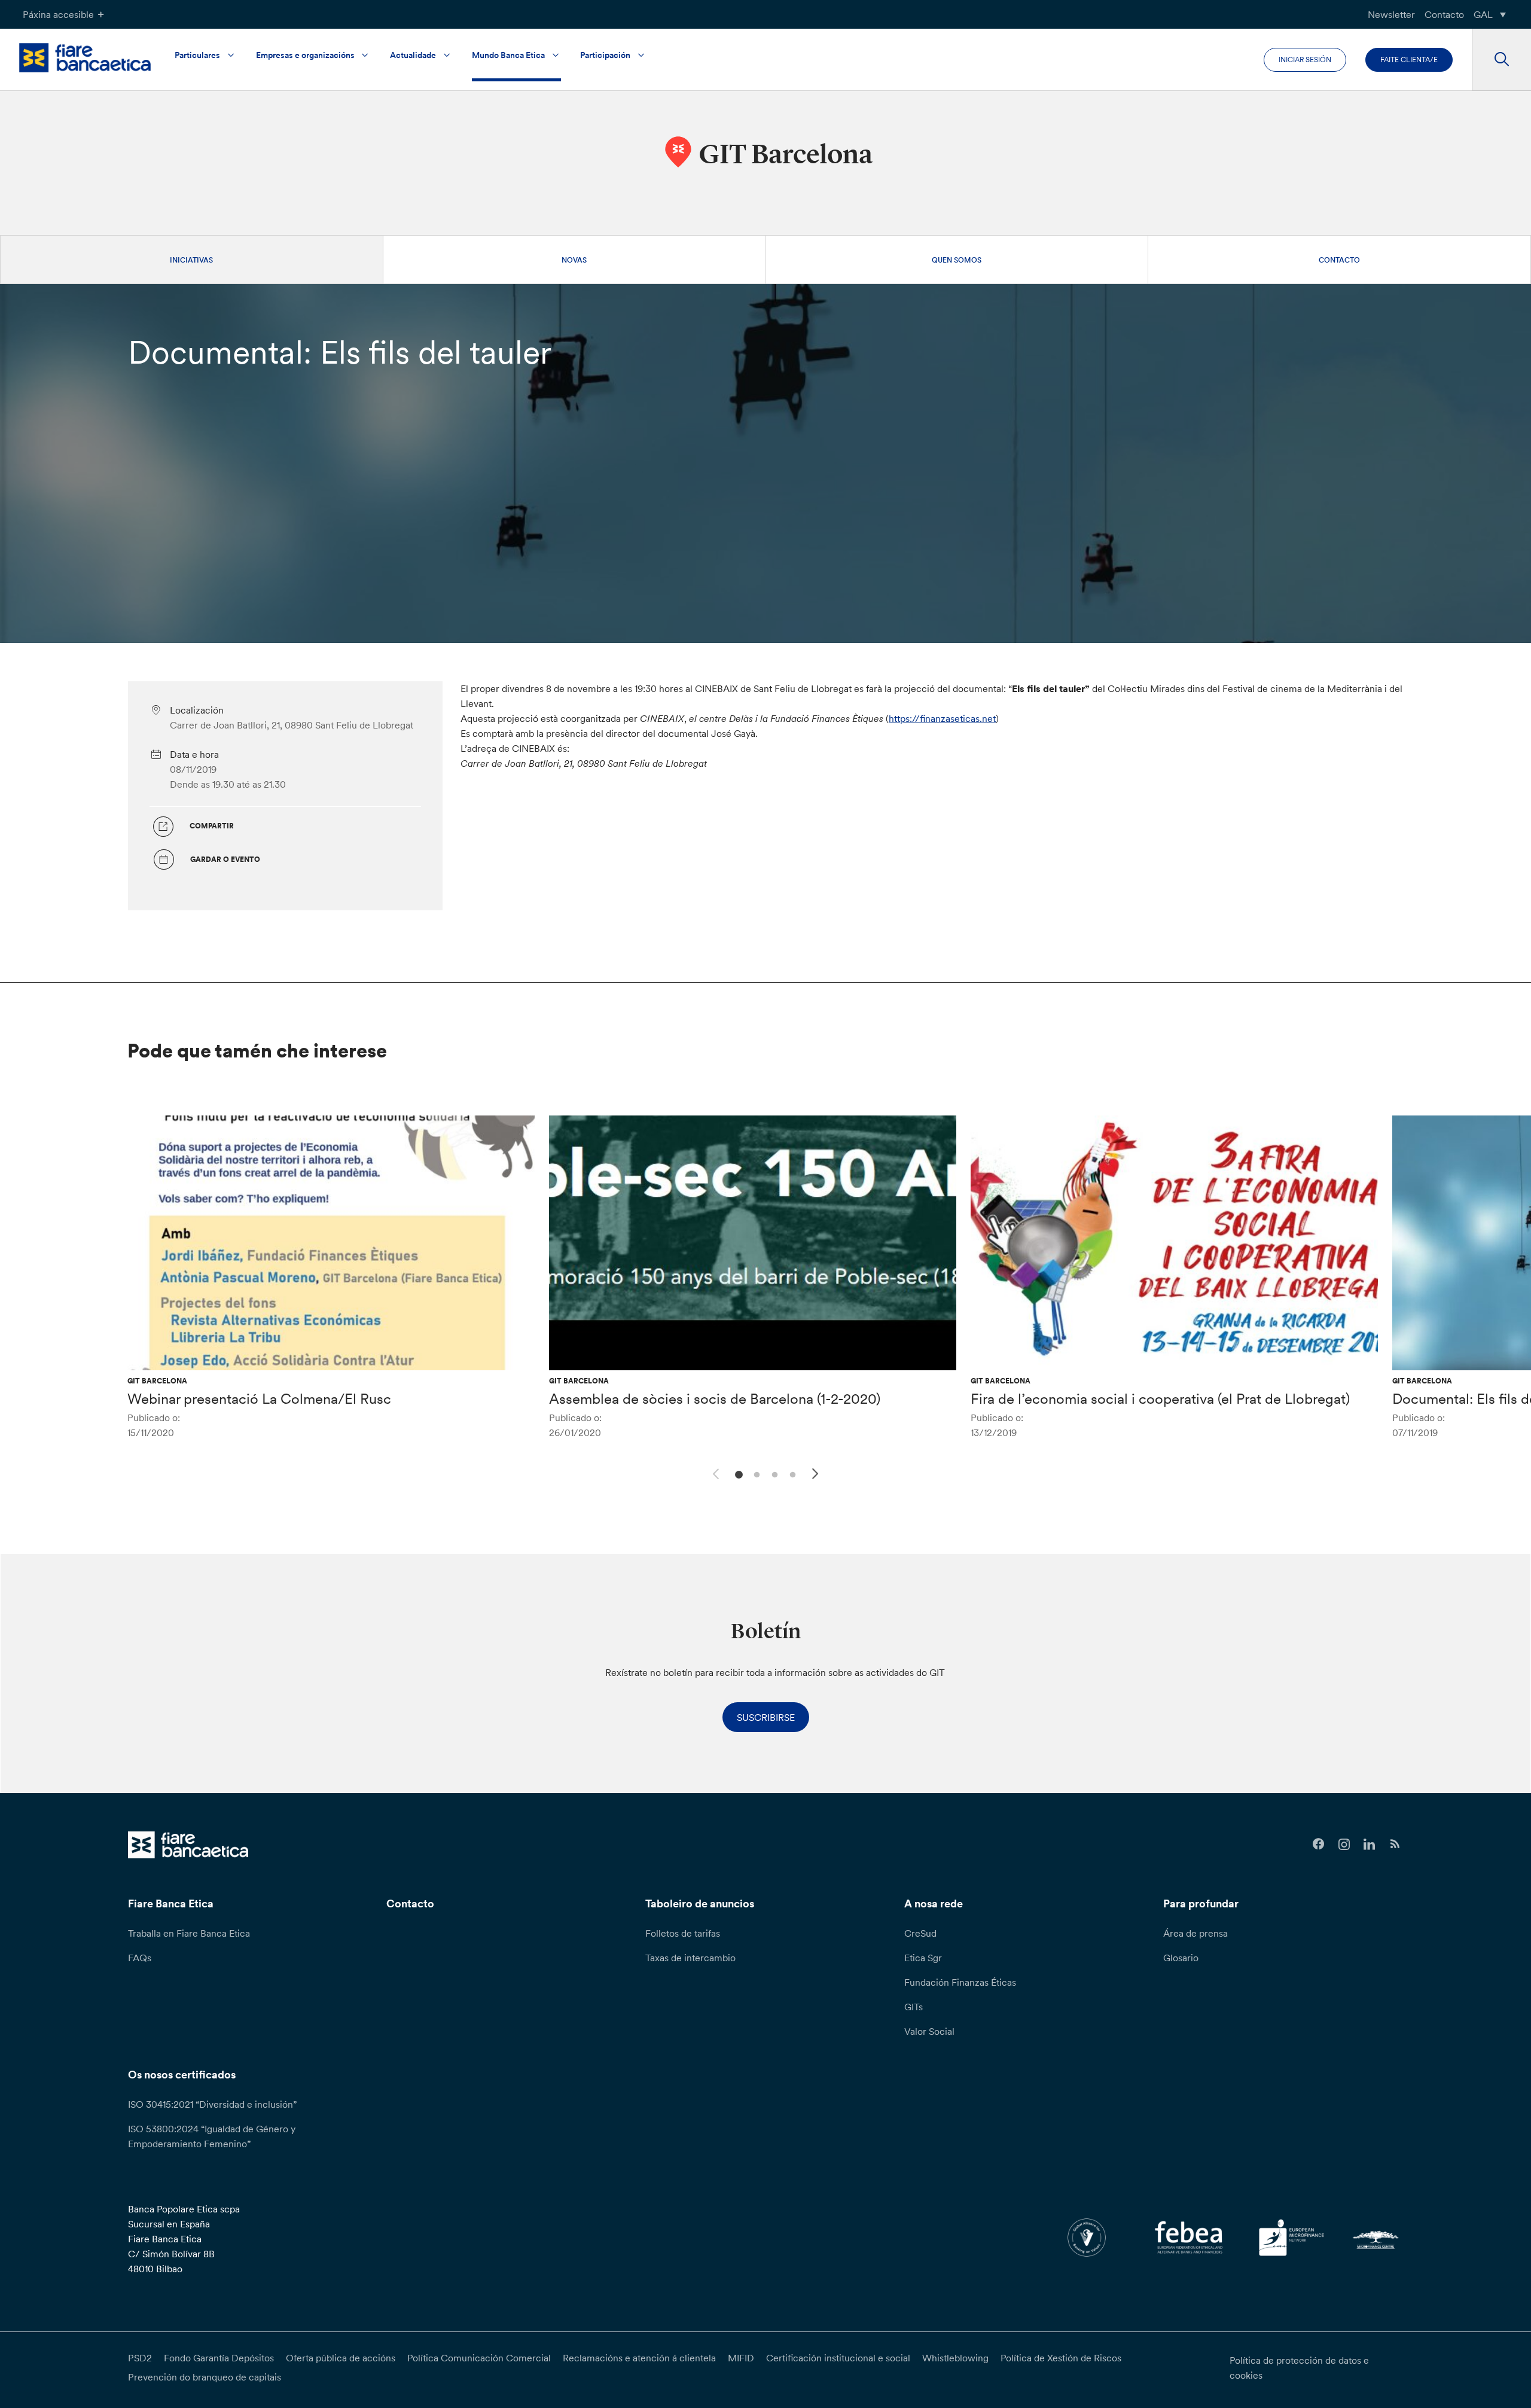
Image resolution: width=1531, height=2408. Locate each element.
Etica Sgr (923, 1958)
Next (817, 1476)
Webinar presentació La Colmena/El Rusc (259, 1399)
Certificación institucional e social (838, 2358)
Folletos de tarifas (683, 1933)
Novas (574, 260)
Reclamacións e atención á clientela (639, 2358)
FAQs (140, 1958)
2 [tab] (755, 1473)
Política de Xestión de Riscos (1061, 2358)
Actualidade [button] (413, 55)
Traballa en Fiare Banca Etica (189, 1933)
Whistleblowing (955, 2358)
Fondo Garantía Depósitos (219, 2358)
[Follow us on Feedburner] (1395, 1844)
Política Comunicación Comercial (479, 2358)
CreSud (920, 1933)
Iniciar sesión (1305, 60)
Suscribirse (766, 1717)
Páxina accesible (58, 14)
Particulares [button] (197, 55)
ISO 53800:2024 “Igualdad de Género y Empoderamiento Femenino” (212, 2136)
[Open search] (1501, 60)
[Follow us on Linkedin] (1370, 1844)
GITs (914, 2007)
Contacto (1444, 14)
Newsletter (1391, 14)
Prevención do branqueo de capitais (205, 2377)
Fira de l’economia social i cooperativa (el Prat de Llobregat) (1160, 1399)
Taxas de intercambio (690, 1958)
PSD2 (140, 2358)
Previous (714, 1472)
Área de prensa (1195, 1933)
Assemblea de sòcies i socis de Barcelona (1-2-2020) (715, 1399)
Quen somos (957, 260)
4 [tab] (791, 1473)
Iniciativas (191, 260)
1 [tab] (737, 1473)
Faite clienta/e (1409, 60)
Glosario (1181, 1958)
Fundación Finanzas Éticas (960, 1982)
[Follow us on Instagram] (1344, 1844)
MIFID (741, 2358)
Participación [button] (605, 55)
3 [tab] (773, 1473)
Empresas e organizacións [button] (305, 55)
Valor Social (929, 2031)
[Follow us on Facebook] (1318, 1844)
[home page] (85, 58)
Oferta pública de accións (341, 2358)
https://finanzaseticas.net (942, 718)
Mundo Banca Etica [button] (508, 55)
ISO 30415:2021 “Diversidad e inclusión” (212, 2104)
